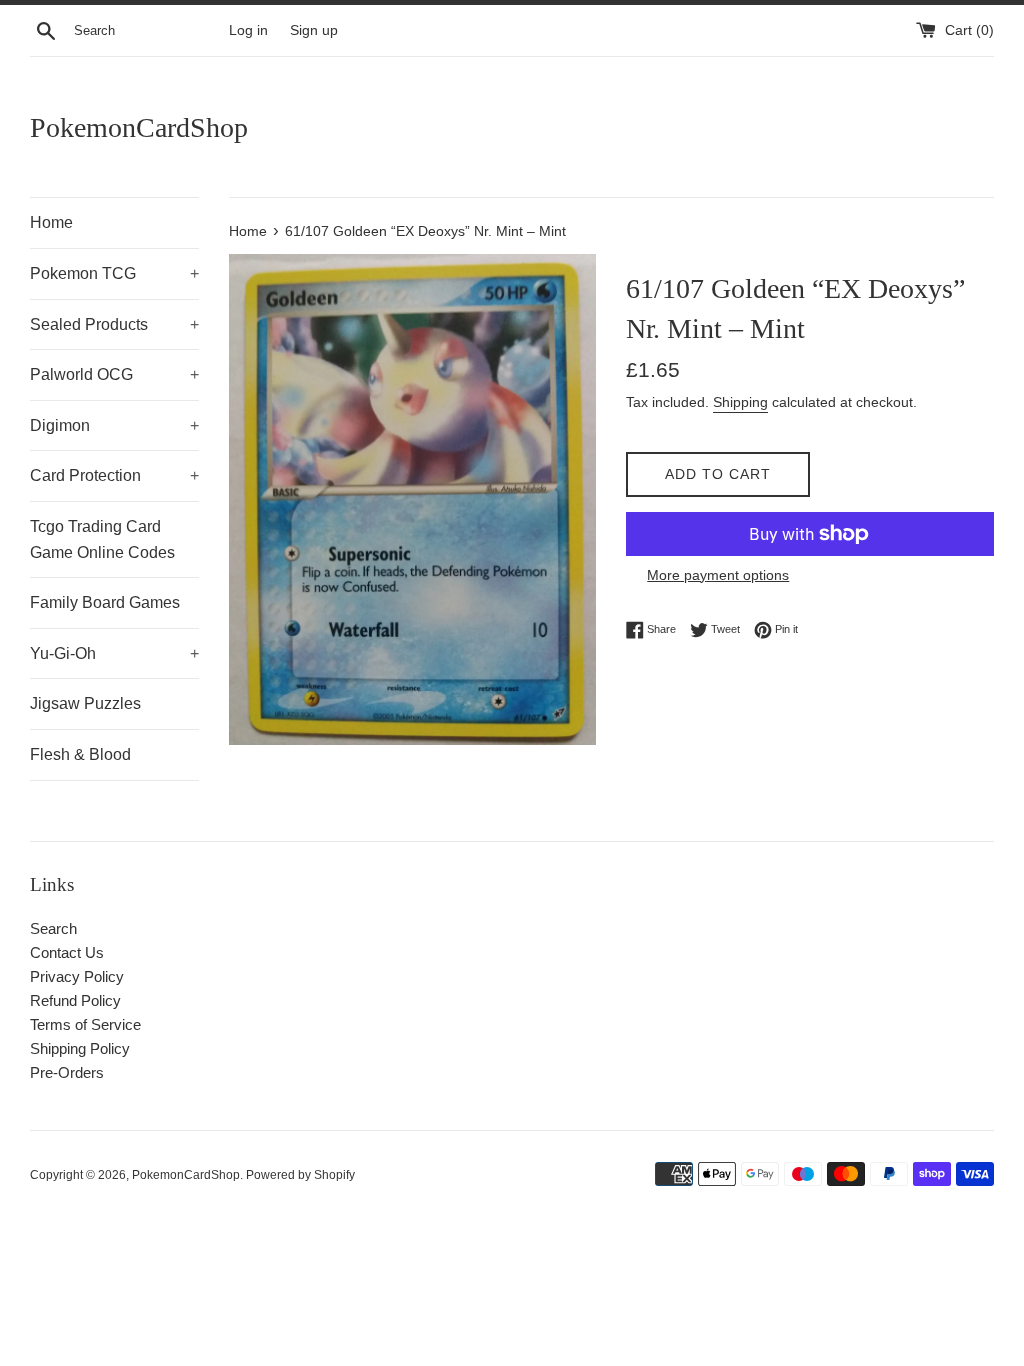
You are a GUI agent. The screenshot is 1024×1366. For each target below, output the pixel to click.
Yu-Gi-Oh (114, 653)
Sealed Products (114, 324)
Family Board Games (105, 602)
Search (53, 928)
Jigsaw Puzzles (85, 703)
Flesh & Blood (80, 754)
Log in (248, 30)
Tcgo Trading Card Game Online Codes (102, 539)
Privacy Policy (77, 976)
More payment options (718, 575)
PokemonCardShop (139, 127)
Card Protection (114, 475)
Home (51, 222)
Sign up (314, 30)
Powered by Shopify (300, 1175)
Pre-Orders (67, 1072)
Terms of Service (85, 1024)
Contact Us (67, 952)
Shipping (740, 402)
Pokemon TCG (114, 273)
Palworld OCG (114, 374)
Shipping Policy (80, 1048)
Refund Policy (75, 1000)
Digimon (114, 425)
